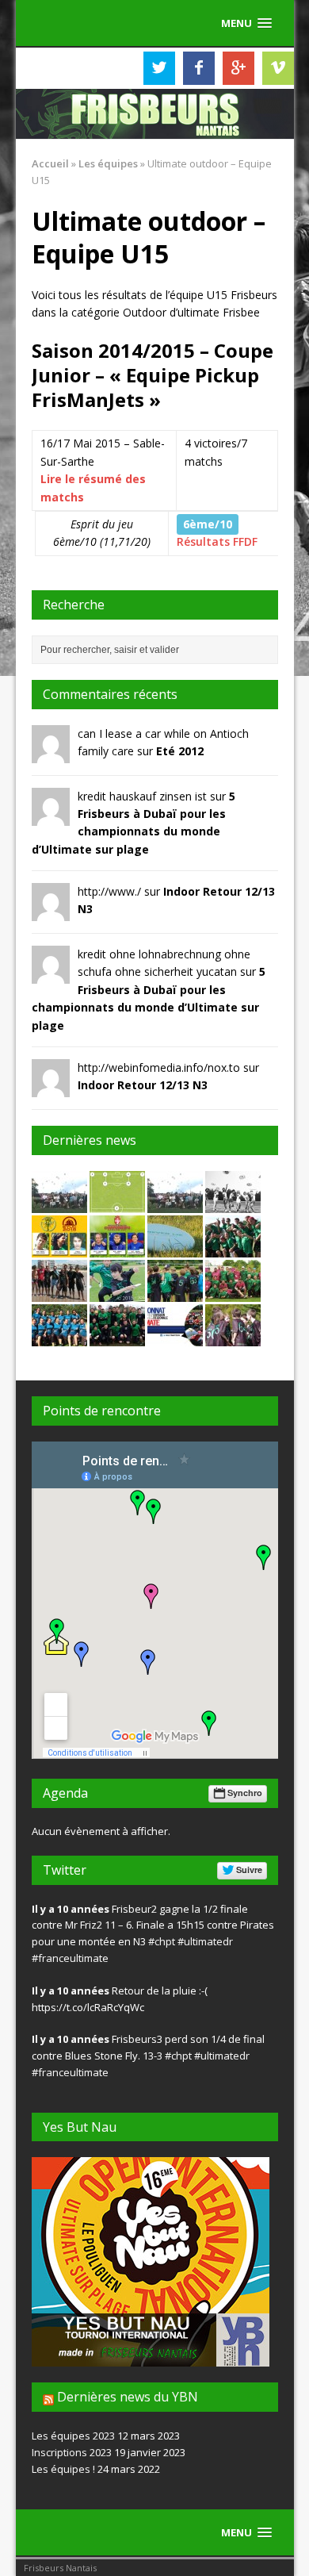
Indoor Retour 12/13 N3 (143, 1085)
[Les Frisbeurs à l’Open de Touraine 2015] (233, 1248)
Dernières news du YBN (128, 2397)
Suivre (249, 1870)
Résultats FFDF (217, 541)
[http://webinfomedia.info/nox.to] (51, 1088)
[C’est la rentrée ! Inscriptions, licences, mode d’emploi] (233, 1203)
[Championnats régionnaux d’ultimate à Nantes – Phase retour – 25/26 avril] (175, 1336)
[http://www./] (51, 912)
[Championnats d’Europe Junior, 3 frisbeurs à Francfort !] (59, 1248)
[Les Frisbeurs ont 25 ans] (175, 1203)
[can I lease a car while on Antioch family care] (51, 753)
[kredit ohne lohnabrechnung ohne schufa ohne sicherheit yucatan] (51, 975)
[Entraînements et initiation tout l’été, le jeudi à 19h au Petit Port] (175, 1248)
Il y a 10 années (71, 1909)
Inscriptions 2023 (72, 2452)
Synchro (245, 1793)
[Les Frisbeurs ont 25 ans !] (59, 1203)
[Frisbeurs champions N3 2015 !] (233, 1292)
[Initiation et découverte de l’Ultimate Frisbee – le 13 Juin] (117, 1292)
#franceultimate (70, 1958)
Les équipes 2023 (73, 2436)
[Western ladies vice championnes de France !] (59, 1336)
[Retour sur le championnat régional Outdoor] (117, 1336)
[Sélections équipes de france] (117, 1203)
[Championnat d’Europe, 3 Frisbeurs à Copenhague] (117, 1248)
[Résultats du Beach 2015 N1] (59, 1292)
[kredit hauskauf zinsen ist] (51, 816)
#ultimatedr (205, 1941)
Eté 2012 (180, 751)
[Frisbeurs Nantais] (155, 114)
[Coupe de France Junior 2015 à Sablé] (175, 1292)
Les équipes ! (63, 2469)
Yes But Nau (80, 2127)
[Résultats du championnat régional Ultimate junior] (233, 1336)
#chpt (162, 1941)
